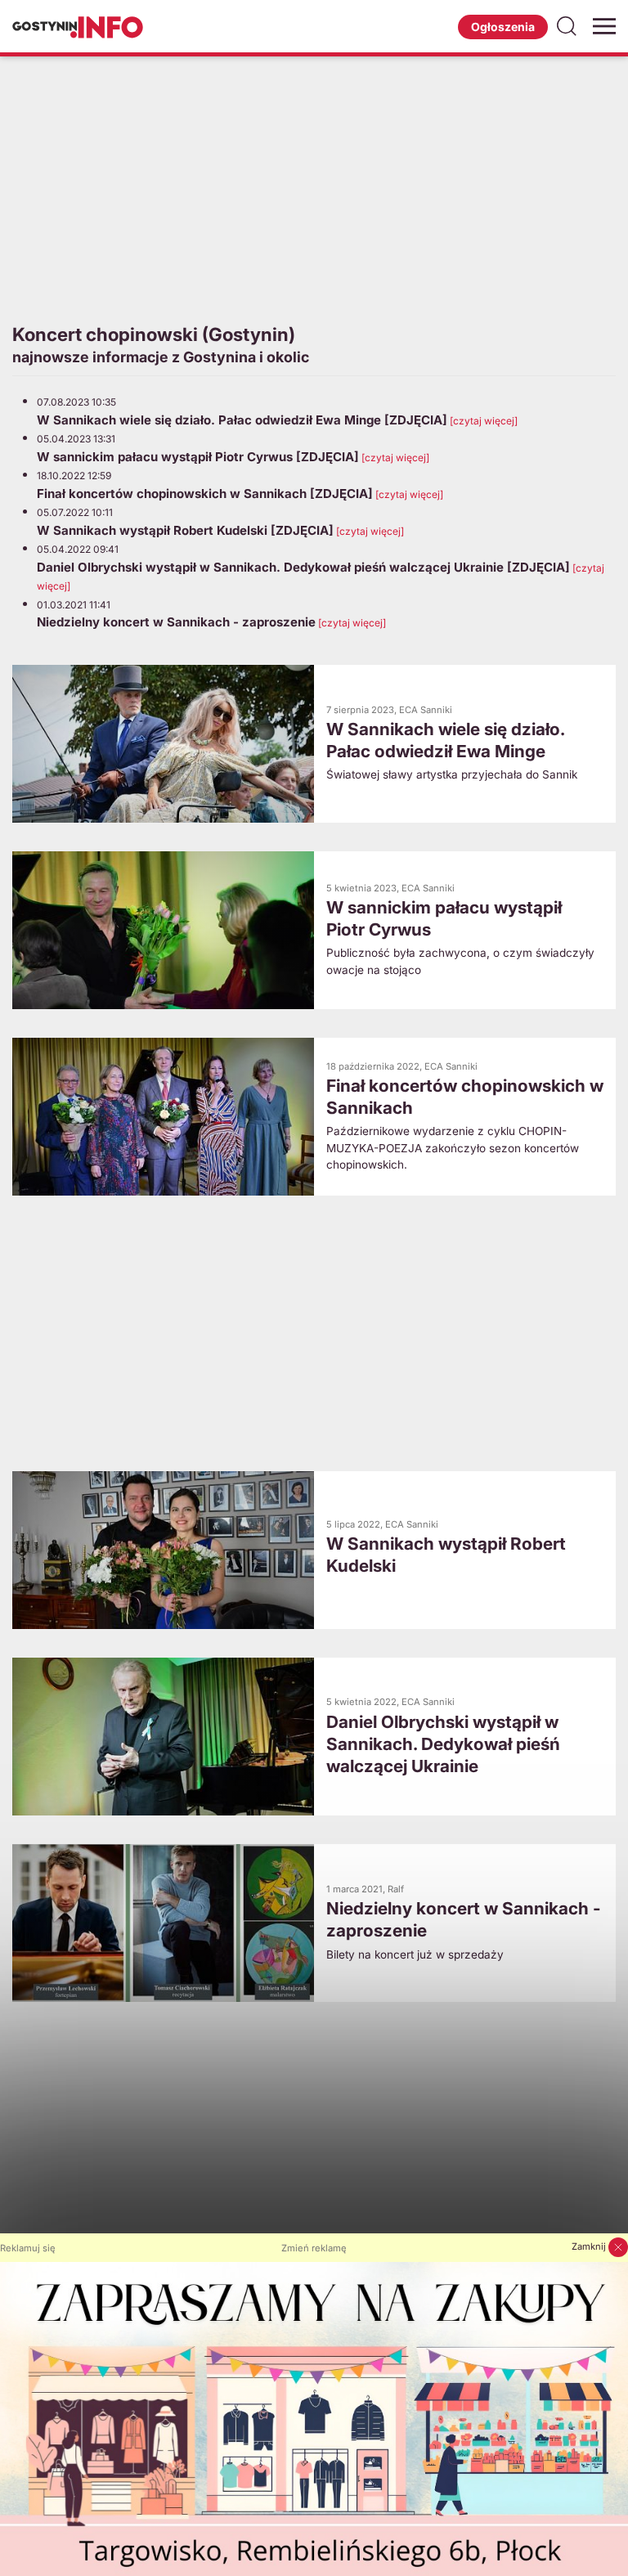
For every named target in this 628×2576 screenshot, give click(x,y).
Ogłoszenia (503, 27)
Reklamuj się (28, 2248)
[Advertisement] (314, 187)
